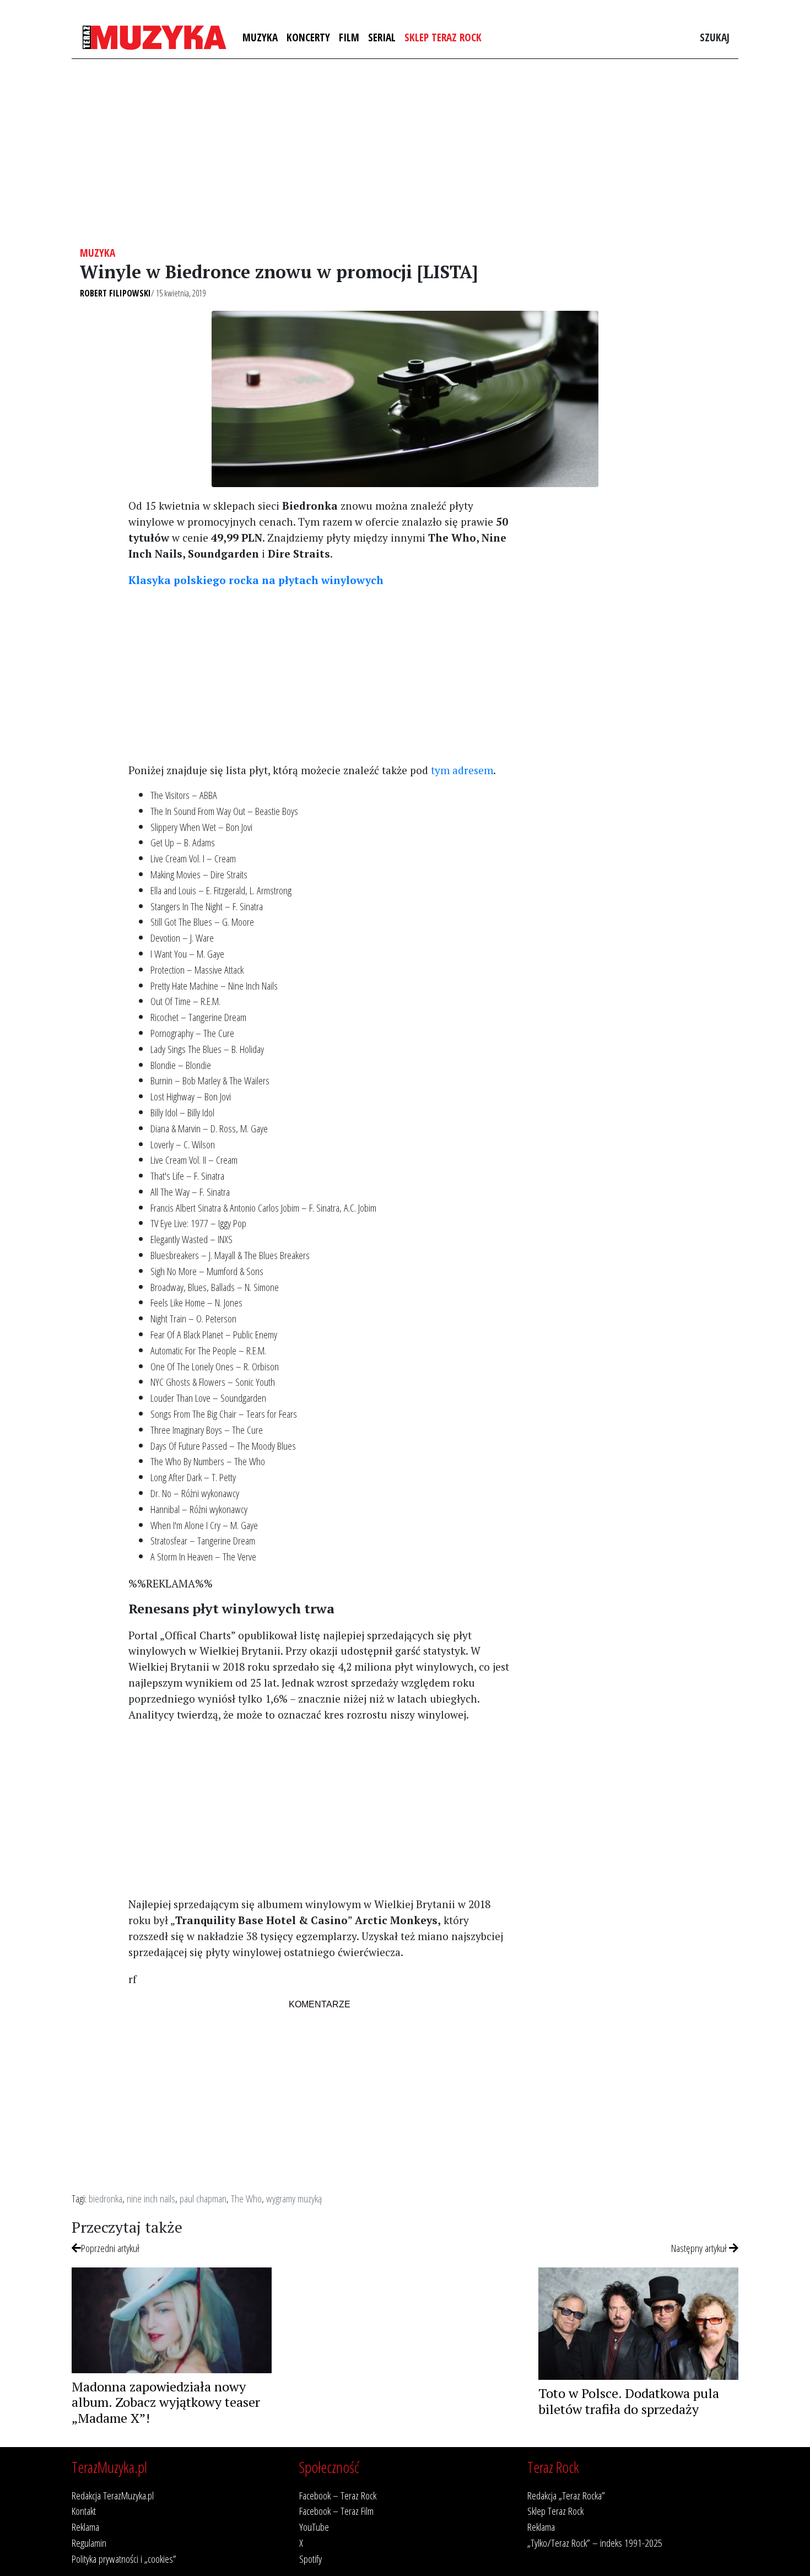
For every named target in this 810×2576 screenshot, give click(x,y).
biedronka (106, 2198)
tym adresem (462, 770)
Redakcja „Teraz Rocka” (566, 2495)
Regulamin (89, 2543)
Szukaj (715, 37)
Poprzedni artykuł (110, 2248)
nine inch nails (151, 2198)
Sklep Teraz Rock (443, 37)
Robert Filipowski (115, 293)
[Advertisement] (405, 153)
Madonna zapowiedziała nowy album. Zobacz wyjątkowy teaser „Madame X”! (166, 2402)
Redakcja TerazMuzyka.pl (113, 2495)
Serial (382, 37)
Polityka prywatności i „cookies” (124, 2559)
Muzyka (260, 37)
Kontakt (84, 2511)
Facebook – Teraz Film (336, 2511)
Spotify (310, 2559)
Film (349, 37)
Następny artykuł (700, 2248)
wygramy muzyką (294, 2198)
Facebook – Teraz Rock (338, 2495)
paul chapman (203, 2198)
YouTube (314, 2527)
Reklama (85, 2527)
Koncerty (308, 37)
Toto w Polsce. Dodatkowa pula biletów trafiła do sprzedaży (629, 2401)
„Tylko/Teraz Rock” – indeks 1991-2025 (595, 2543)
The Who (246, 2198)
